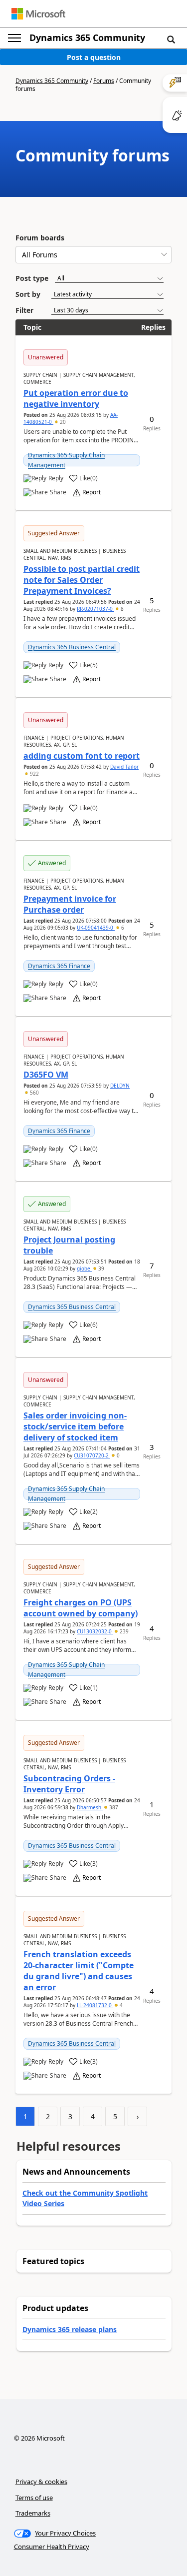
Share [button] (58, 492)
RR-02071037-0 (95, 609)
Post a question (94, 57)
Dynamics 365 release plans (70, 2329)
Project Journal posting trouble (69, 1245)
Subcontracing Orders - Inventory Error (69, 1784)
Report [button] (92, 492)
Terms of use (34, 2498)
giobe (84, 1269)
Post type (32, 278)
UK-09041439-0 (96, 928)
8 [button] (121, 609)
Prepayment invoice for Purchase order (70, 904)
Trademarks (33, 2513)
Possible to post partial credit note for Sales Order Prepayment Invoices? (82, 580)
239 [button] (123, 1631)
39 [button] (100, 1269)
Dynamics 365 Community (87, 37)
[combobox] (93, 255)
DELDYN (120, 1086)
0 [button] (117, 1455)
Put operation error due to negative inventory (76, 398)
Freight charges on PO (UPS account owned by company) (81, 1608)
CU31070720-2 (92, 1455)
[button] (171, 39)
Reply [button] (56, 478)
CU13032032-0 (95, 1631)
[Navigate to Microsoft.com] (38, 14)
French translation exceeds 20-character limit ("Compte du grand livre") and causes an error (79, 1971)
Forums (104, 81)
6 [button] (122, 928)
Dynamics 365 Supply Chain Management (66, 460)
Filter (24, 310)
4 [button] (120, 2005)
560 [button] (34, 1093)
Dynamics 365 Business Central (72, 647)
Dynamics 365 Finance (59, 966)
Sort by (28, 294)
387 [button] (113, 1807)
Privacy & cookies (41, 2482)
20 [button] (62, 422)
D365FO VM (46, 1075)
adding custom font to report (82, 756)
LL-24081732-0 (95, 2005)
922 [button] (34, 774)
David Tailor (124, 767)
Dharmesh (90, 1807)
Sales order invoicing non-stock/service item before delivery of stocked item (75, 1426)
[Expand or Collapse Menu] (14, 38)
